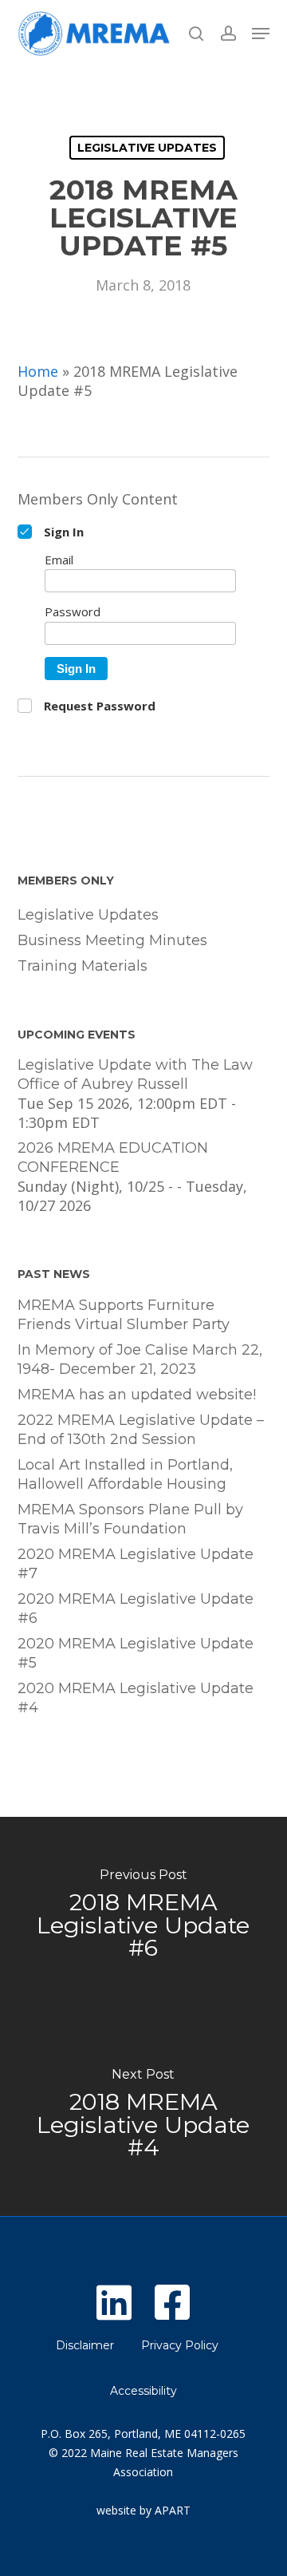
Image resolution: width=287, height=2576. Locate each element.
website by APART (143, 2510)
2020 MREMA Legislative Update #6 (136, 1609)
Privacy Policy (180, 2345)
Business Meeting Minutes (112, 940)
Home (38, 371)
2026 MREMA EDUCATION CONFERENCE (113, 1157)
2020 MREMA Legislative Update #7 (136, 1564)
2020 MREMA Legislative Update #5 (136, 1653)
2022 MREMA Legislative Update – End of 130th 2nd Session (141, 1430)
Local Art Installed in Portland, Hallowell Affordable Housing (125, 1474)
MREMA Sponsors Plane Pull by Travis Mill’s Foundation (130, 1519)
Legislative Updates (147, 148)
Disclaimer (85, 2345)
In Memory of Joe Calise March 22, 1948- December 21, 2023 (140, 1359)
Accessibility (143, 2391)
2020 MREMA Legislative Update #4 (136, 1698)
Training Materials (83, 966)
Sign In (76, 669)
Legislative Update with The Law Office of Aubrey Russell (135, 1074)
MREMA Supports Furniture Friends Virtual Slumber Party (124, 1315)
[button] (261, 34)
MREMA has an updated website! (137, 1395)
